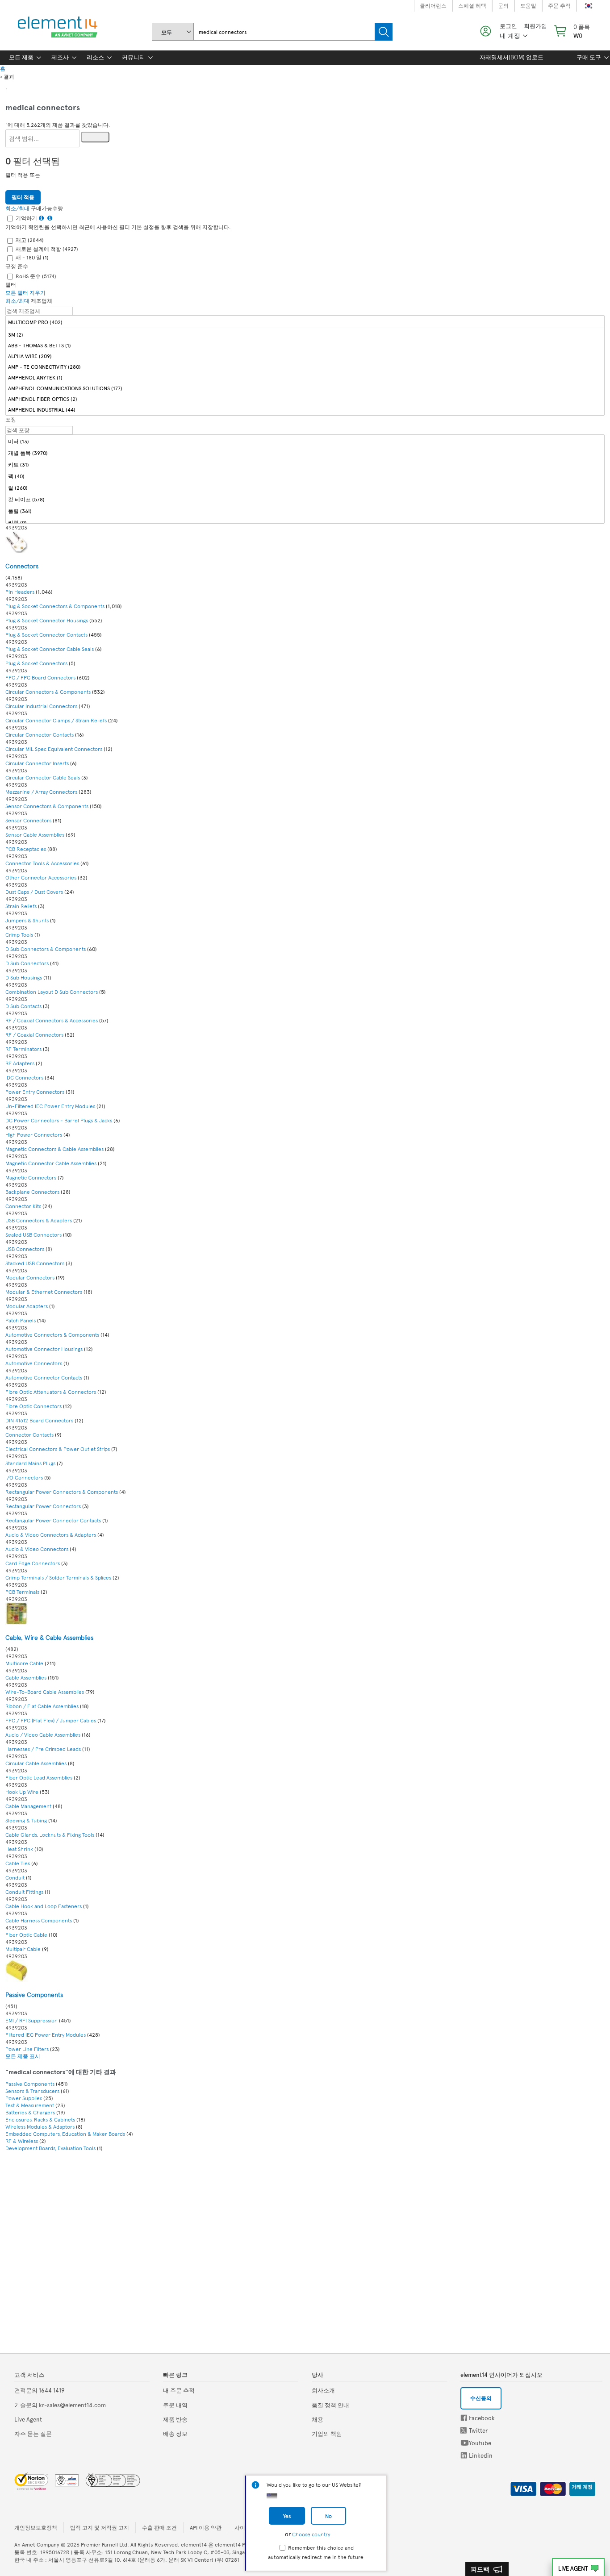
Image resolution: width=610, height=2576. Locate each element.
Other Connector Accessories (41, 877)
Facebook (464, 2418)
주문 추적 (559, 5)
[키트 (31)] (305, 465)
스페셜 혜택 (472, 5)
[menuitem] (21, 58)
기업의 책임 (327, 2434)
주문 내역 (175, 2405)
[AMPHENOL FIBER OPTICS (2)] (305, 398)
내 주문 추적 (179, 2390)
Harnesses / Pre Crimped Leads (43, 1749)
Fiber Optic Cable (27, 1934)
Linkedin (464, 2455)
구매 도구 (589, 57)
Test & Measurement (30, 2105)
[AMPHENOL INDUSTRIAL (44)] (305, 409)
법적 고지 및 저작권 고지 (100, 2527)
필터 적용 (23, 197)
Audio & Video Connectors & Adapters (51, 1534)
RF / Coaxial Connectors (34, 1034)
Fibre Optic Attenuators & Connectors (51, 1392)
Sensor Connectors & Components (48, 806)
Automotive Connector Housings (44, 1349)
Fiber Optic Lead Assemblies (39, 1777)
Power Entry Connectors (36, 1092)
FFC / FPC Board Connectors (41, 677)
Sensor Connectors (28, 820)
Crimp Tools (19, 934)
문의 (503, 5)
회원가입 (535, 26)
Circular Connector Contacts (40, 734)
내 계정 (510, 35)
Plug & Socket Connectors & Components (56, 606)
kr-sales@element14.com (60, 2405)
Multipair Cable (24, 1949)
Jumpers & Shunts (27, 920)
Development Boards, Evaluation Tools (50, 2148)
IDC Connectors (25, 1077)
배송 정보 (175, 2434)
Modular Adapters (27, 1306)
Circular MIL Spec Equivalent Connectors (54, 749)
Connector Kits (24, 1206)
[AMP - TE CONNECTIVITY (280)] (305, 366)
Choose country (311, 2534)
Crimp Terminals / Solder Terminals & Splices (59, 1577)
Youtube (465, 2443)
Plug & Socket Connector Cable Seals (50, 649)
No (328, 2516)
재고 (30, 240)
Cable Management (29, 1806)
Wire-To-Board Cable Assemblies (45, 1692)
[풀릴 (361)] (305, 511)
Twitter (464, 2430)
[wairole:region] (571, 31)
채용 (318, 2419)
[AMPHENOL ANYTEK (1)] (305, 377)
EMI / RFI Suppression (32, 2020)
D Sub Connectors (27, 963)
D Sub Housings (24, 977)
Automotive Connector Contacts (44, 1377)
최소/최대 (17, 208)
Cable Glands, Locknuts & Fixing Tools (50, 1834)
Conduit (15, 1877)
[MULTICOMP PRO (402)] (305, 322)
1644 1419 (40, 2390)
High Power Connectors (34, 1134)
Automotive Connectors (34, 1363)
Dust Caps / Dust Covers (34, 892)
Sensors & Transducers (32, 2091)
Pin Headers (21, 592)
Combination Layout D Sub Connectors (52, 992)
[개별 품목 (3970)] (305, 453)
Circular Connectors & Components (49, 692)
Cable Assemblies (27, 1677)
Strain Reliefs (21, 906)
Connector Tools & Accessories (43, 863)
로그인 (508, 26)
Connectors (22, 566)
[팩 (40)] (305, 476)
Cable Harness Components (39, 1920)
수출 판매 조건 (159, 2527)
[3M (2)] (305, 334)
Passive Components (34, 1995)
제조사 (60, 57)
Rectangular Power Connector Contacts (53, 1520)
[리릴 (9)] (305, 523)
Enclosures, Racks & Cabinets (40, 2119)
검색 (384, 32)
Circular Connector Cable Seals (43, 777)
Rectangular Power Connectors (43, 1506)
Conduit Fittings (24, 1892)
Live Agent (573, 2568)
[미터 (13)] (305, 441)
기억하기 (26, 218)
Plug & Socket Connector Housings (47, 620)
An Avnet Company (37, 2544)
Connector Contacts (30, 1434)
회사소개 (323, 2390)
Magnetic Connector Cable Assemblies (51, 1163)
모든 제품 (21, 57)
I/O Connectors (25, 1477)
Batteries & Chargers (30, 2112)
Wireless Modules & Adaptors (40, 2126)
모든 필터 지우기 (25, 292)
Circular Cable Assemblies (36, 1763)
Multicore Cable (25, 1663)
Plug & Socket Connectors (36, 663)
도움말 (528, 5)
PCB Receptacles (26, 849)
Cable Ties (18, 1863)
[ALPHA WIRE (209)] (305, 356)
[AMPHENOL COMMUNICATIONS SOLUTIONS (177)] (305, 388)
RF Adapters (20, 1063)
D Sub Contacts (23, 1006)
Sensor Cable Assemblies (35, 834)
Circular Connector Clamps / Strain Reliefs (56, 720)
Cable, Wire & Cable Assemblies (49, 1637)
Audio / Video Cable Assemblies (43, 1734)
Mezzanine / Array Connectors (42, 792)
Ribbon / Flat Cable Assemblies (42, 1706)
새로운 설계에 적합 (47, 249)
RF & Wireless (22, 2141)
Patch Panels (21, 1320)
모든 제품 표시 (23, 2056)
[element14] (56, 27)
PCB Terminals (22, 1592)
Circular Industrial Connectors (41, 706)
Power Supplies (24, 2098)
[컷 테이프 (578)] (305, 499)
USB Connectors (25, 1249)
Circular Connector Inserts (37, 763)
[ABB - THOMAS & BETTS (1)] (305, 345)
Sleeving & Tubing (26, 1820)
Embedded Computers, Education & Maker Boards (65, 2134)
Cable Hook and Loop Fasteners (44, 1906)
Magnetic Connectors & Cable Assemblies (55, 1149)
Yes (287, 2516)
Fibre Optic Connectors (33, 1406)
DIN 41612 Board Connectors (40, 1420)
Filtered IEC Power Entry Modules (46, 2034)
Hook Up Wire (23, 1792)
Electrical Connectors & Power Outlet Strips (58, 1449)
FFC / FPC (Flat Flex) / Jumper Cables (51, 1720)
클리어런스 (433, 5)
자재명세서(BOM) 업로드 (512, 57)
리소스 (95, 57)
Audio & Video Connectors (37, 1549)
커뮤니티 (134, 57)
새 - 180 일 (32, 257)
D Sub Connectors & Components (46, 949)
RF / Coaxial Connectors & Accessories (52, 1020)
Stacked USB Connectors (35, 1263)
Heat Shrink (19, 1849)
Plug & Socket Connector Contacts (46, 634)
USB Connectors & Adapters (39, 1220)
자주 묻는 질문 (33, 2434)
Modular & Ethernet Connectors (44, 1292)
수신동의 (481, 2398)
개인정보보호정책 (36, 2527)
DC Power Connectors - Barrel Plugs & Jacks (59, 1120)
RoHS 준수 (36, 276)
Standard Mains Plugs (30, 1463)
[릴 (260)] (305, 488)
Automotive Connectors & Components (53, 1334)
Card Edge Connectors (33, 1563)
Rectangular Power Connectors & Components (62, 1492)
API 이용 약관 (206, 2527)
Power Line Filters (27, 2049)
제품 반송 (175, 2419)
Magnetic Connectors (31, 1177)
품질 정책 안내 (330, 2405)
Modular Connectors (31, 1277)
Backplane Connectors (33, 1192)
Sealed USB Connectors (33, 1234)
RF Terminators (23, 1049)
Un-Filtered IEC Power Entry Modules (50, 1106)
